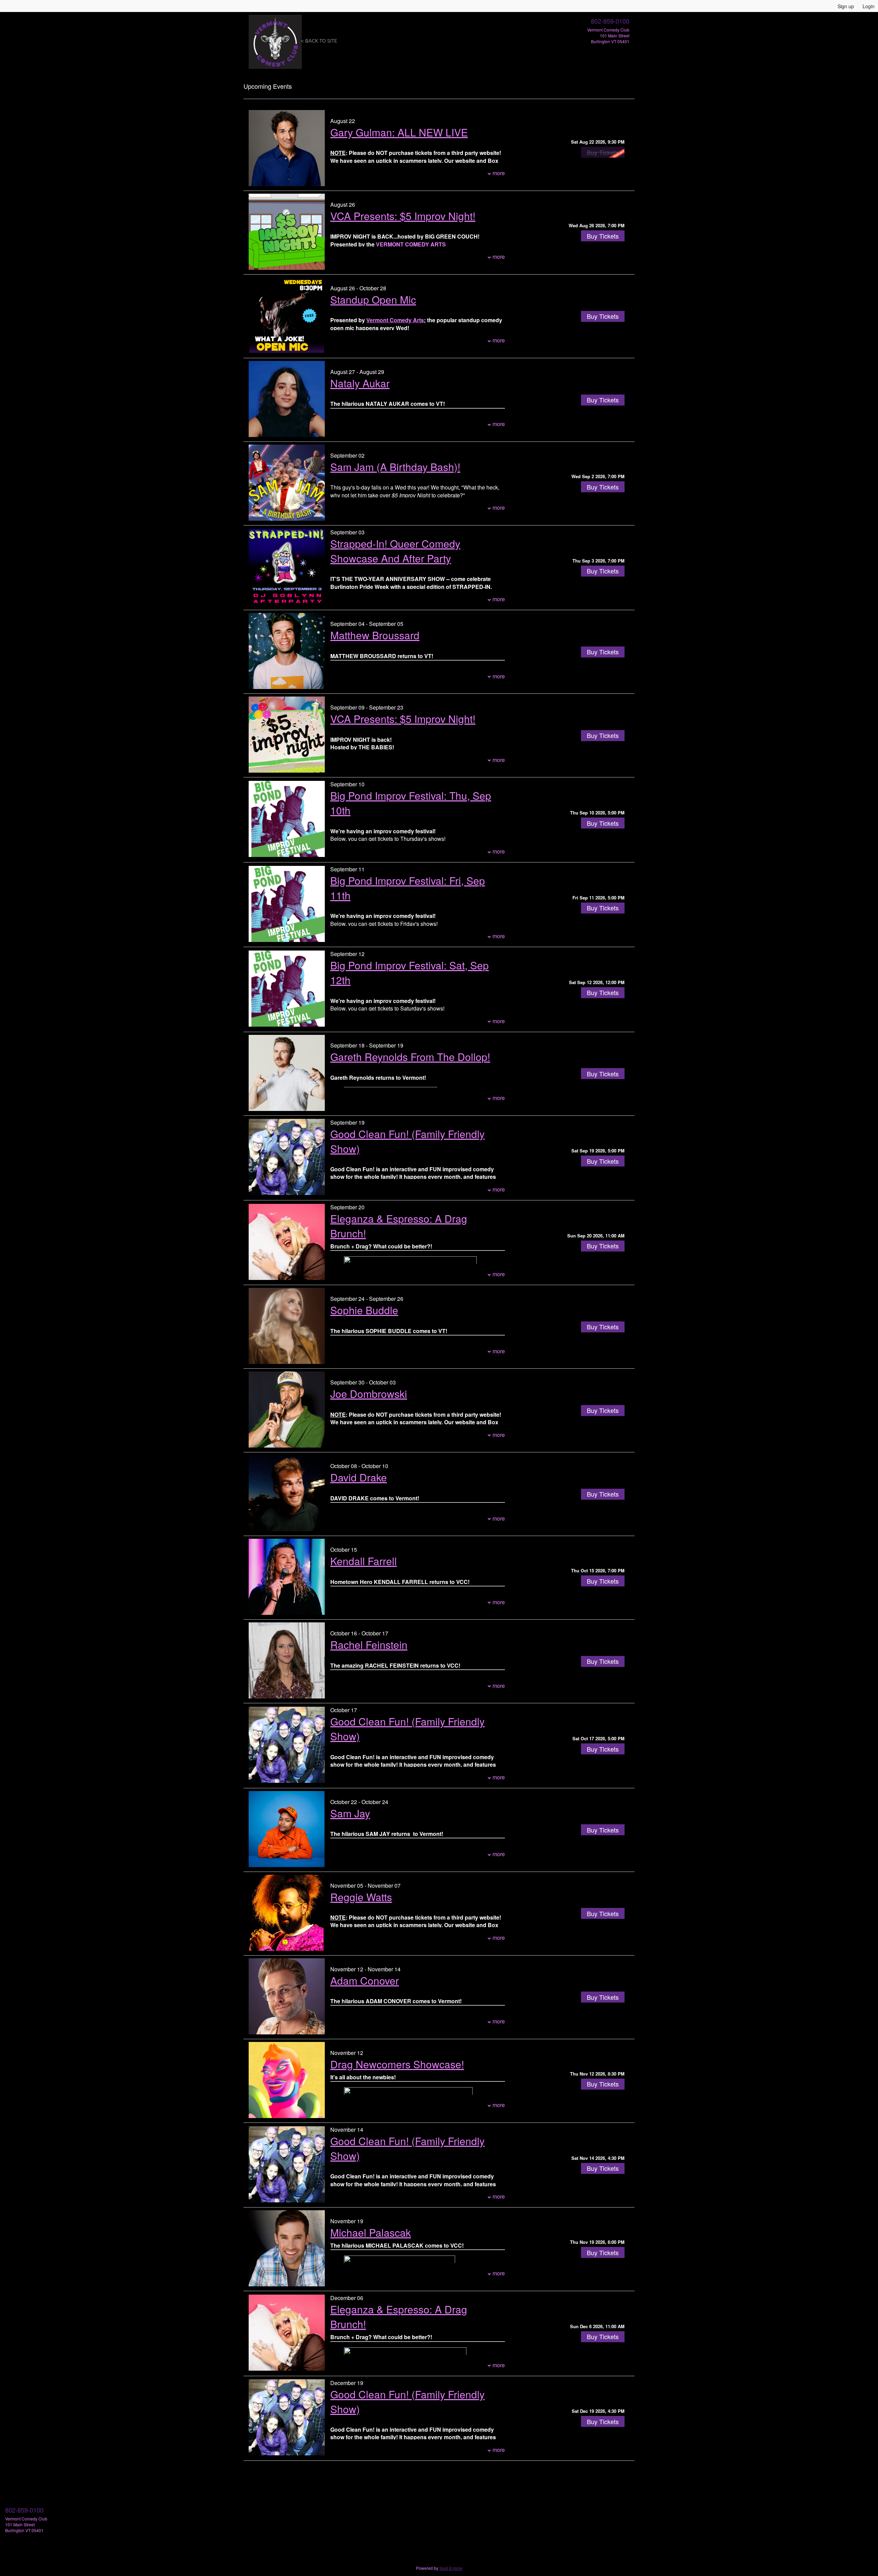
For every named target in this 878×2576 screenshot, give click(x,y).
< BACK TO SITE (319, 41)
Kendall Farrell (364, 1561)
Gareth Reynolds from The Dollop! (410, 1057)
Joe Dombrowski (369, 1394)
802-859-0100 (610, 21)
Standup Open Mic (373, 299)
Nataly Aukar (360, 383)
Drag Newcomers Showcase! (397, 2064)
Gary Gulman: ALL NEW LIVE (399, 132)
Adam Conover (365, 1980)
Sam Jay (350, 1813)
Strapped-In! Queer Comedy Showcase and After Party (395, 551)
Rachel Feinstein (369, 1644)
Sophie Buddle (364, 1310)
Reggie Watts (361, 1897)
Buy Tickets (603, 236)
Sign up (846, 6)
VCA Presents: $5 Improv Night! (403, 216)
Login (869, 6)
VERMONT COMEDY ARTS (411, 244)
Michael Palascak (371, 2232)
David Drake (359, 1477)
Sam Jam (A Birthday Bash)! (395, 467)
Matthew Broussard (375, 635)
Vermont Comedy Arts (395, 320)
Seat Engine (451, 2568)
